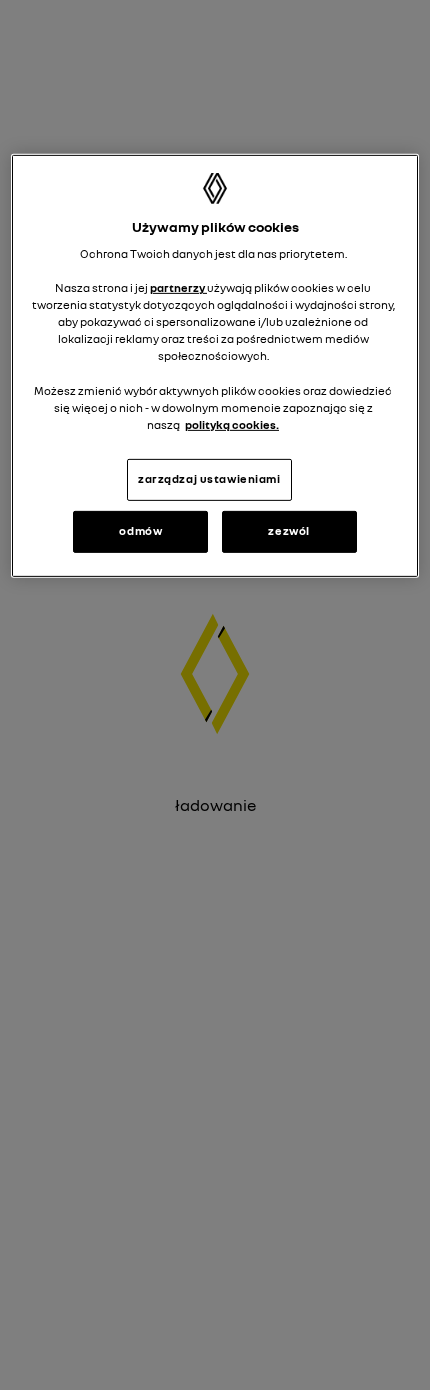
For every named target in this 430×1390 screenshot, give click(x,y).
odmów (140, 531)
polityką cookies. (232, 425)
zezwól (288, 531)
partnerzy (178, 288)
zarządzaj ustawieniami (209, 479)
